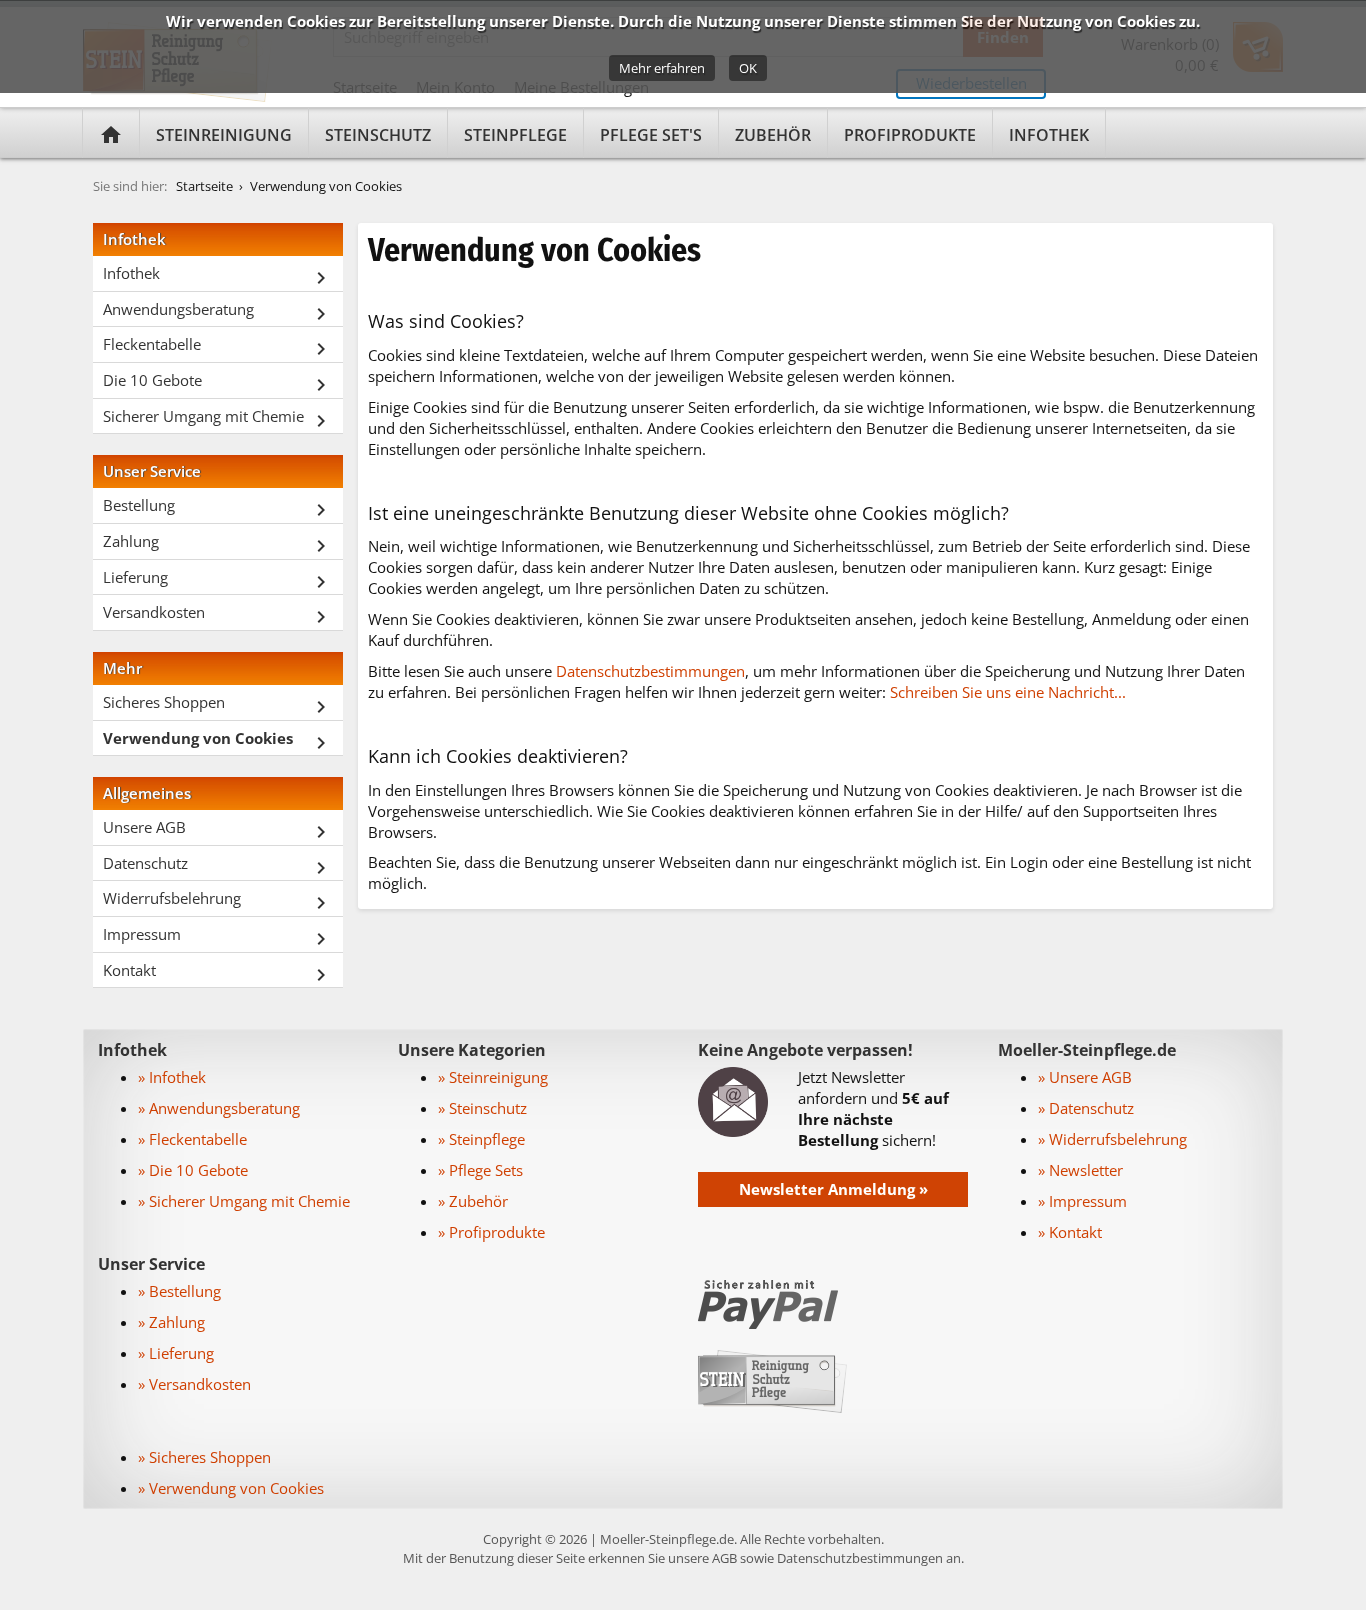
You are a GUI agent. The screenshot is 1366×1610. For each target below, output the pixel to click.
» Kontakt (1070, 1232)
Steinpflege (515, 135)
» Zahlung (171, 1322)
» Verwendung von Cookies (231, 1488)
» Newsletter (1080, 1170)
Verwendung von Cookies (326, 186)
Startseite (204, 186)
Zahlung (218, 544)
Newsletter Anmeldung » (833, 1189)
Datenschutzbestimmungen (650, 671)
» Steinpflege (481, 1139)
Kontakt (218, 973)
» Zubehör (473, 1201)
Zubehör (773, 135)
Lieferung (218, 580)
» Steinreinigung (493, 1077)
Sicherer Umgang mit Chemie (218, 419)
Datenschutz (218, 866)
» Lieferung (176, 1353)
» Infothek (172, 1077)
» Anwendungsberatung (219, 1108)
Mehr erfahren (662, 68)
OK (748, 68)
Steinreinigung (224, 135)
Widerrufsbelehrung (218, 901)
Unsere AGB (218, 830)
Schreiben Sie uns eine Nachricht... (1008, 692)
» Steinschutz (482, 1108)
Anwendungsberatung (218, 312)
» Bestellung (179, 1291)
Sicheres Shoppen (218, 705)
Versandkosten (218, 615)
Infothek (1049, 135)
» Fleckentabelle (192, 1139)
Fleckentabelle (218, 347)
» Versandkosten (194, 1384)
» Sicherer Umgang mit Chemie (244, 1201)
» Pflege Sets (480, 1170)
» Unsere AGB (1085, 1077)
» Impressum (1082, 1201)
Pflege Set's (651, 135)
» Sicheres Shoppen (204, 1457)
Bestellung (218, 508)
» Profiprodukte (491, 1232)
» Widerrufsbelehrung (1112, 1139)
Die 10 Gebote (218, 383)
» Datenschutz (1086, 1108)
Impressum (218, 937)
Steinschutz (378, 135)
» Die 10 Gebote (193, 1170)
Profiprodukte (910, 135)
